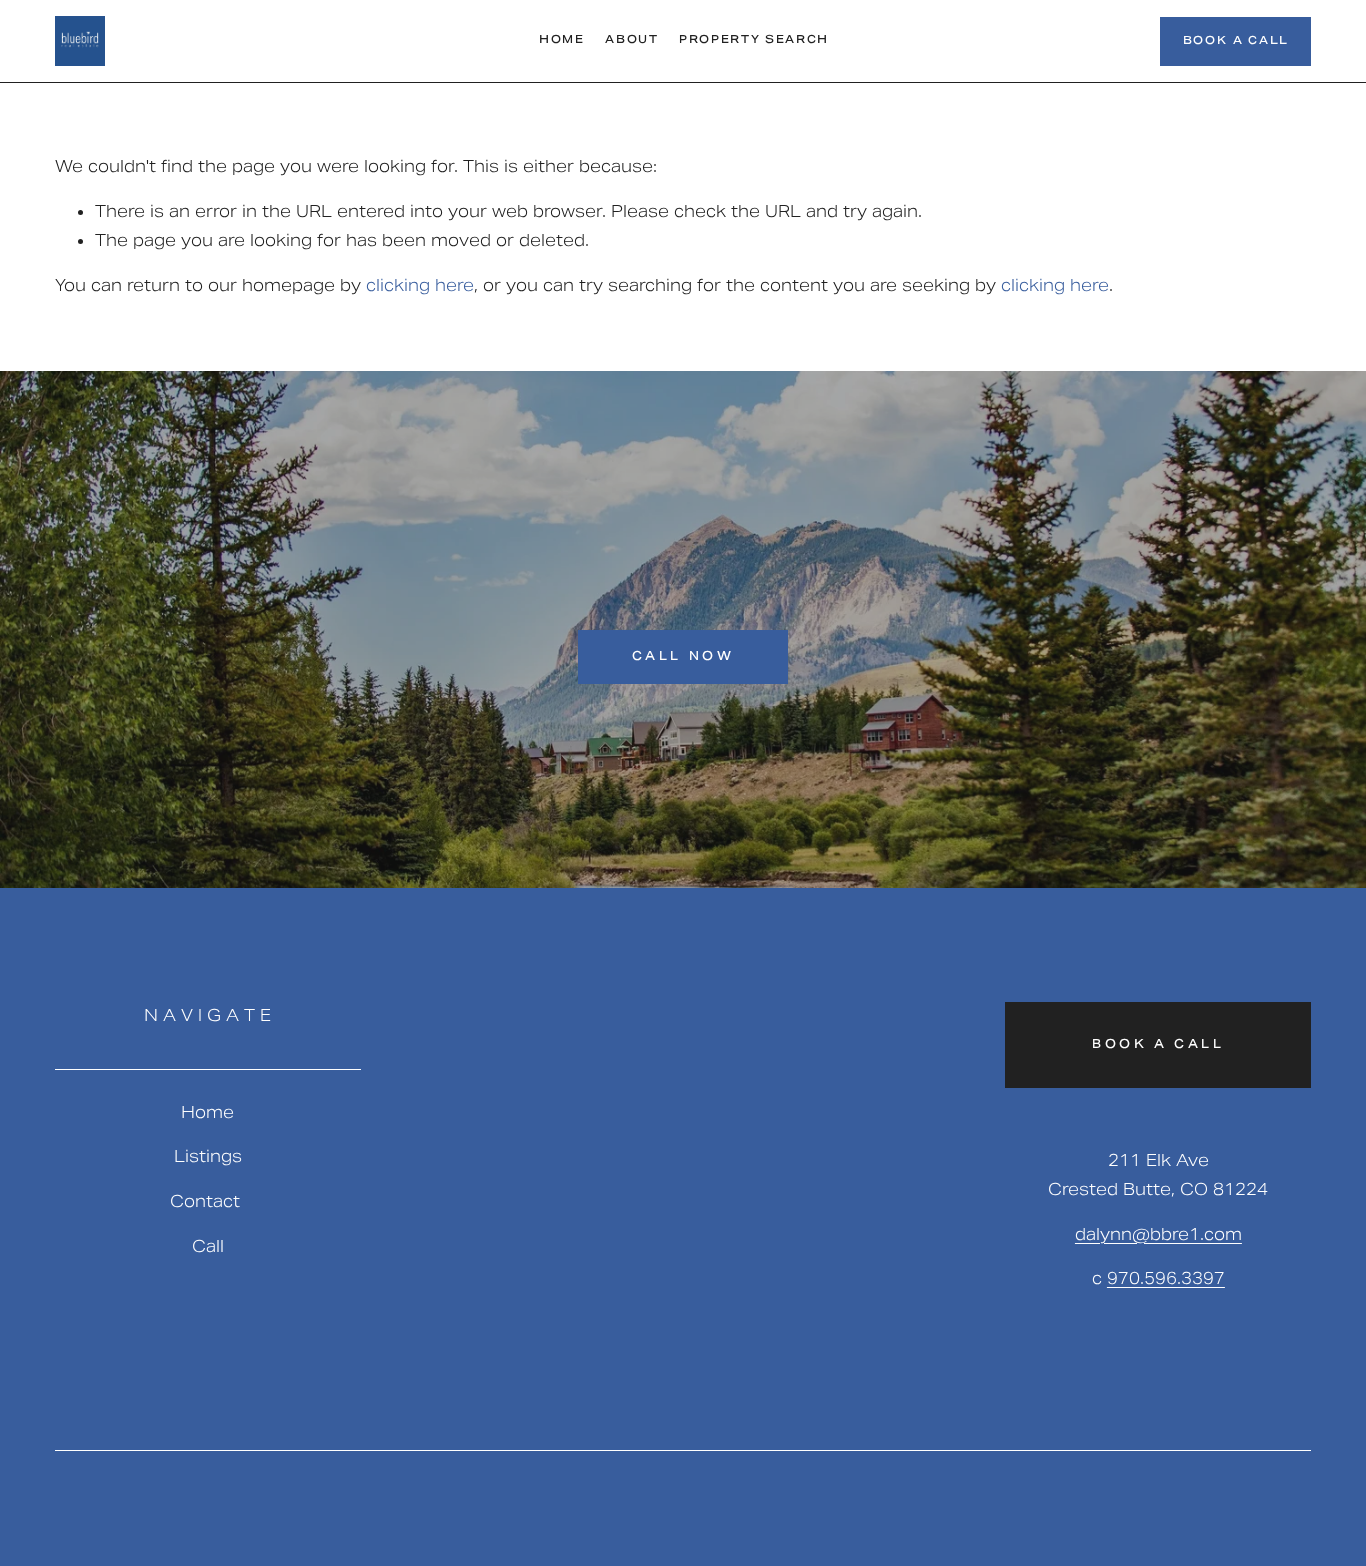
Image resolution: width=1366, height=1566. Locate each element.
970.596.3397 (1166, 1278)
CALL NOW (683, 657)
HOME (562, 41)
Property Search (754, 41)
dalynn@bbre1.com (1158, 1234)
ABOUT (631, 41)
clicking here (420, 285)
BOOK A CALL (1236, 41)
